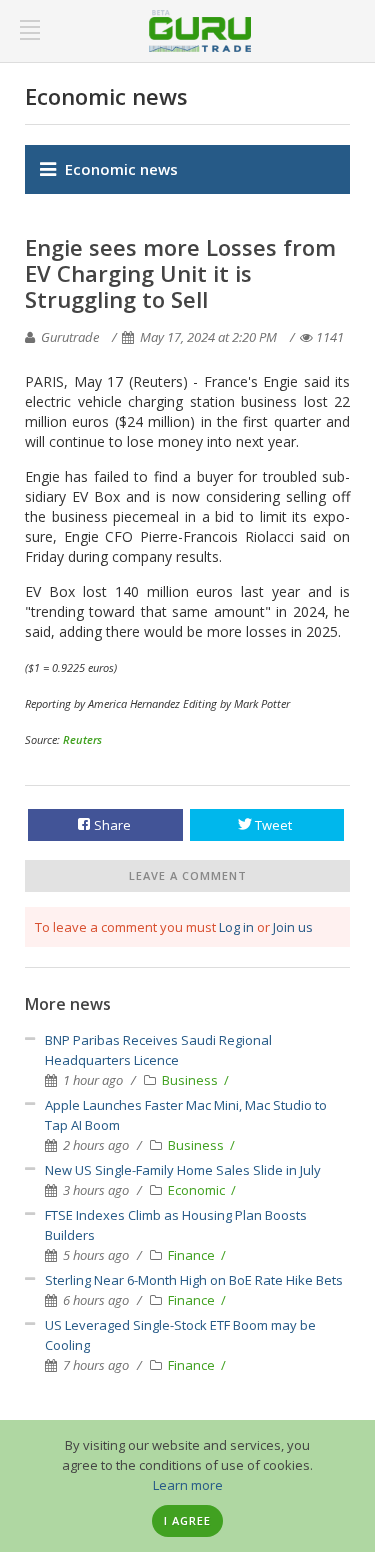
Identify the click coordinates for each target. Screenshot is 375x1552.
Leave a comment (188, 875)
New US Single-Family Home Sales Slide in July (183, 1170)
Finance (193, 1255)
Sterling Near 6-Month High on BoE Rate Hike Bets (194, 1280)
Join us (293, 927)
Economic (198, 1190)
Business (191, 1080)
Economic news (121, 169)
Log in (236, 927)
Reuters (82, 739)
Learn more (188, 1485)
